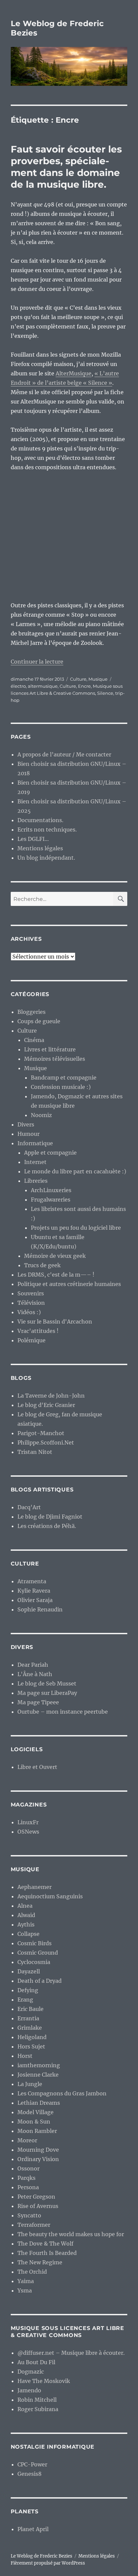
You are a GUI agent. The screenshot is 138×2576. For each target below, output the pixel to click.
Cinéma (34, 1040)
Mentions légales (40, 848)
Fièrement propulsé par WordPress (48, 2563)
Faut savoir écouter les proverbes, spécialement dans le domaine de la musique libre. (66, 167)
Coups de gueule (39, 1021)
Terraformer (34, 2225)
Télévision (31, 1303)
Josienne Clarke (38, 2075)
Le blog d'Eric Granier (46, 1405)
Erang (25, 2000)
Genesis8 (29, 2474)
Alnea (25, 1906)
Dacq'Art (29, 1507)
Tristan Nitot (35, 1452)
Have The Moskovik (44, 2381)
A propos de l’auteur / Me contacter (64, 754)
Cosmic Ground (38, 1953)
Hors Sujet (31, 2046)
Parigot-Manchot (41, 1433)
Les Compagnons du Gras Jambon (62, 2093)
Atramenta (32, 1581)
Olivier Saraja (35, 1600)
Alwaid (26, 1915)
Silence (105, 693)
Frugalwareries (51, 1200)
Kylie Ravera (34, 1591)
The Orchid (32, 2272)
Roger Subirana (38, 2409)
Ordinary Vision (38, 2159)
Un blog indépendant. (46, 858)
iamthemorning (39, 2065)
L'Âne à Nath (35, 1674)
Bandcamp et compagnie (64, 1078)
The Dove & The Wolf (45, 2244)
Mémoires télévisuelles (55, 1059)
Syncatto (29, 2215)
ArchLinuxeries (51, 1190)
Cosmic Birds (34, 1943)
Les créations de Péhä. (47, 1526)
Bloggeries (31, 1012)
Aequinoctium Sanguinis (50, 1896)
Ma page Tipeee (38, 1702)
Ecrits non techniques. (47, 830)
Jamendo (29, 2390)
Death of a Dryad (40, 1981)
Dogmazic (31, 2372)
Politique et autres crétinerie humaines (69, 1284)
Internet (35, 1162)
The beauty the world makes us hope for (71, 2234)
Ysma (25, 2290)
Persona (28, 2187)
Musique (98, 679)
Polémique (31, 1340)
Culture (78, 679)
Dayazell (29, 1971)
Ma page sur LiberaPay (47, 1693)
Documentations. (40, 820)
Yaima (26, 2281)
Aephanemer (34, 1887)
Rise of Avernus (38, 2206)
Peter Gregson (36, 2197)
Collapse (28, 1934)
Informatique (35, 1143)
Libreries (36, 1181)
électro (18, 686)
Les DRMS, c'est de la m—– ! (56, 1275)
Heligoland (32, 2037)
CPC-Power (32, 2464)
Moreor (27, 2140)
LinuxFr (28, 1822)
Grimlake (30, 2028)
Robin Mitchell (37, 2400)
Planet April (33, 2529)
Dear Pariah (33, 1665)
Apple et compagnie (50, 1153)
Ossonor (28, 2168)
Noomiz (41, 1115)
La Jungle (30, 2084)
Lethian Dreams (39, 2103)
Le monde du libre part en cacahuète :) (75, 1171)
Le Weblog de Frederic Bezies (42, 2556)
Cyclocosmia (34, 1962)
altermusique (43, 686)
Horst (25, 2056)
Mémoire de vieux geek (55, 1256)
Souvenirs (31, 1293)
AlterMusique (74, 373)
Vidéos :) (29, 1312)
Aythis (26, 1924)
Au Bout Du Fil (36, 2362)
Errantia (28, 2018)
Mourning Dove (38, 2150)
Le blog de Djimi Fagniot (50, 1517)
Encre (84, 686)
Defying (28, 1990)
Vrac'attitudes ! (38, 1331)
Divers (26, 1124)
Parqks (26, 2178)
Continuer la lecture (37, 662)
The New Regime (40, 2262)
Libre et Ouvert (37, 1767)
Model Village (36, 2112)
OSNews (28, 1832)
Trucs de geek (42, 1265)
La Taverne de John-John (51, 1396)
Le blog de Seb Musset (47, 1683)
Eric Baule (30, 2009)
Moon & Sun (34, 2122)
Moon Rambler (37, 2131)
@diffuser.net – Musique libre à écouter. (71, 2353)
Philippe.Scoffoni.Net (46, 1443)
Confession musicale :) (61, 1087)
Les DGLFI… (33, 839)
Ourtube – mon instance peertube (63, 1712)
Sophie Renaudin (40, 1609)
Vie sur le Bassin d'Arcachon (55, 1322)
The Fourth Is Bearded (47, 2253)
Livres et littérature (50, 1049)
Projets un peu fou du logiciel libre (76, 1228)
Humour (28, 1134)
